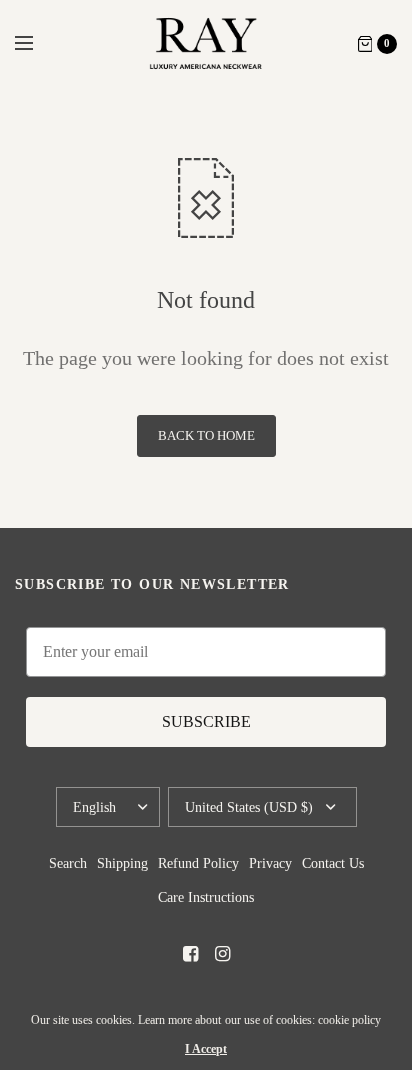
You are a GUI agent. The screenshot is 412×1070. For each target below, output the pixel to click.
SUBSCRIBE (206, 721)
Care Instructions (206, 897)
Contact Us (333, 863)
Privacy (270, 863)
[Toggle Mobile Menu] (37, 44)
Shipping (122, 863)
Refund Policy (198, 863)
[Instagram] (222, 954)
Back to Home (206, 436)
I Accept (206, 1049)
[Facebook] (190, 954)
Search (68, 863)
